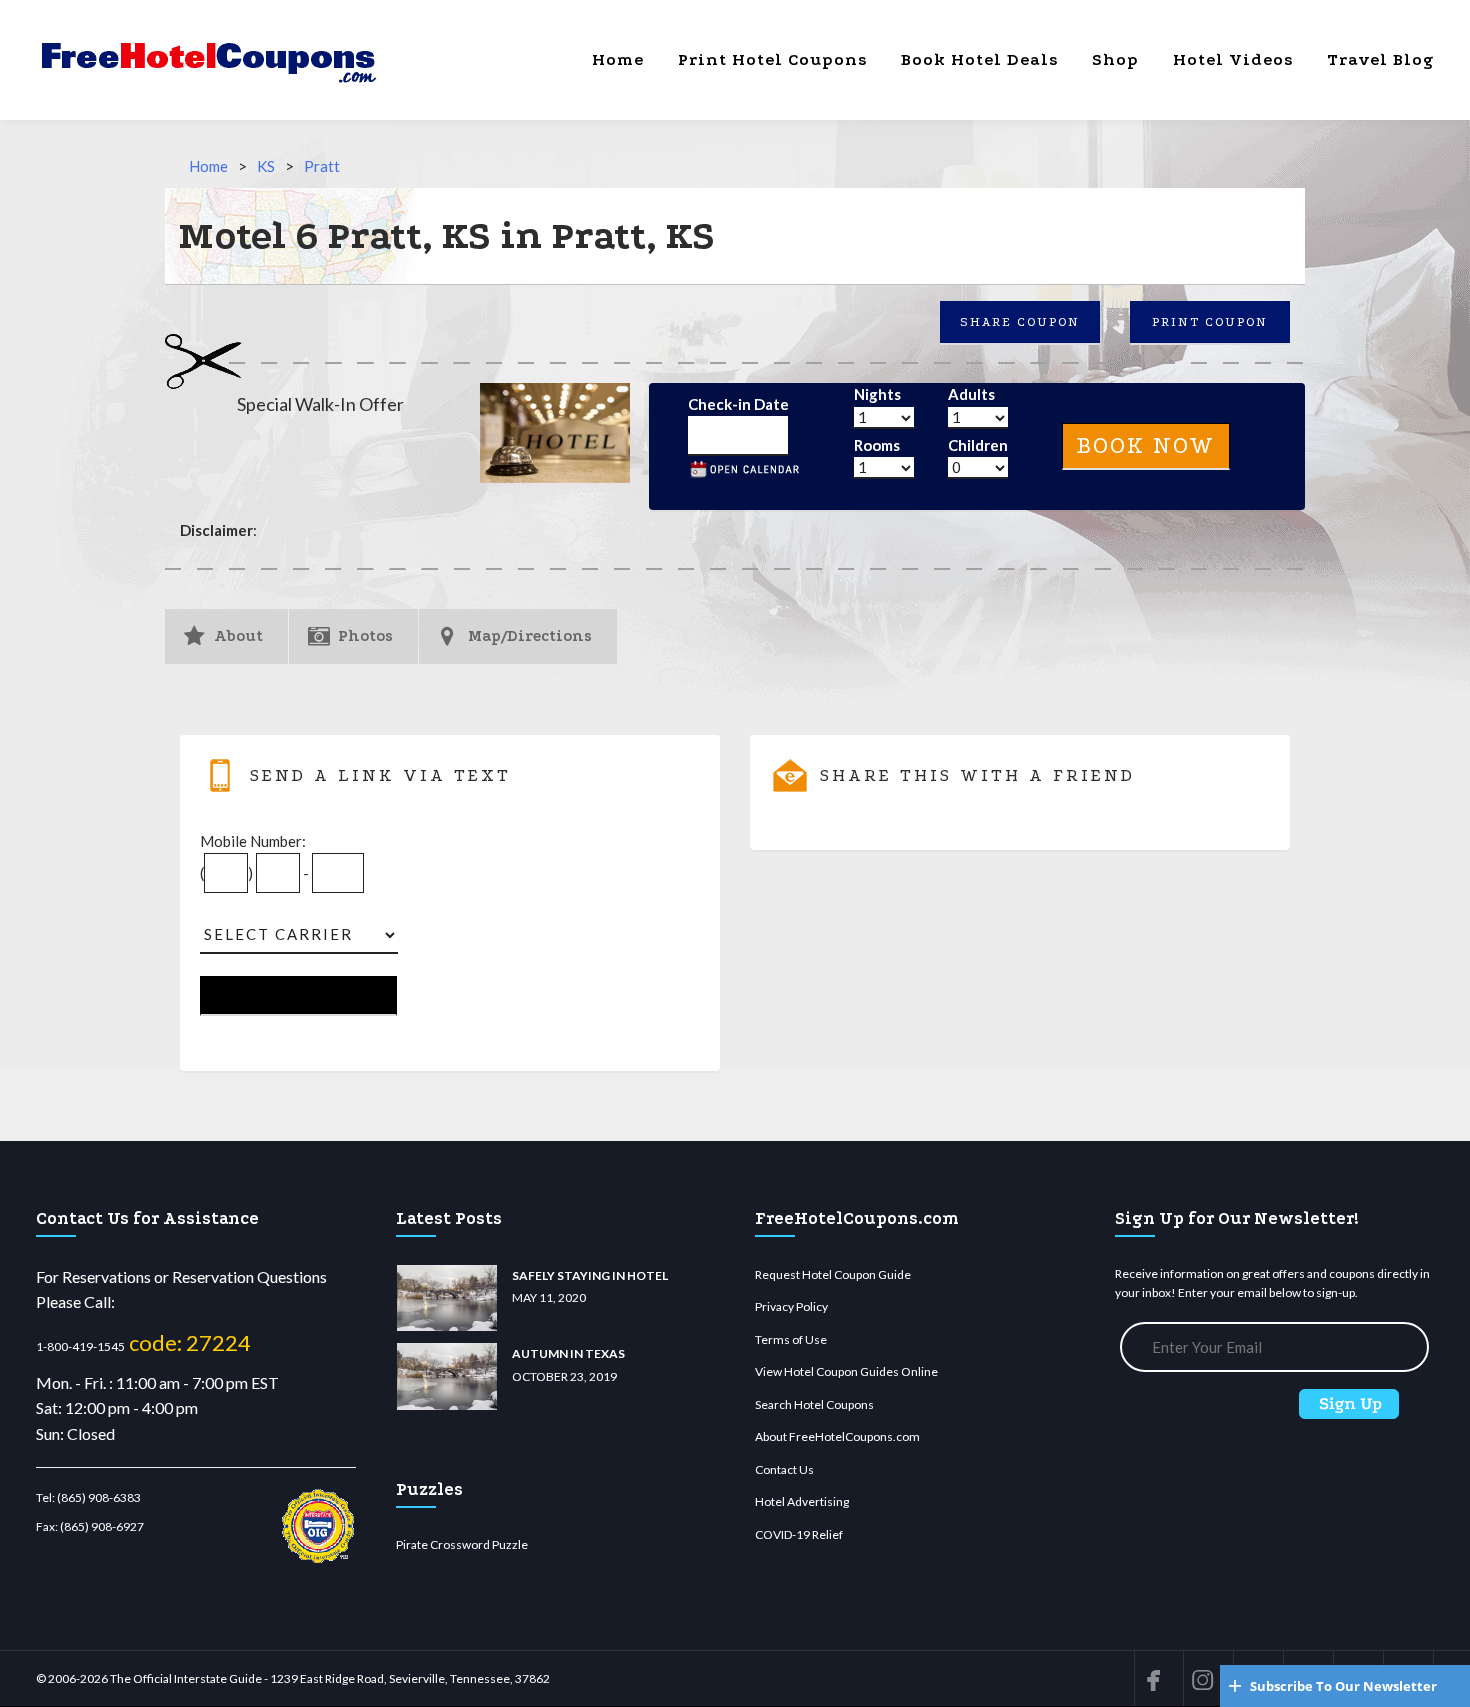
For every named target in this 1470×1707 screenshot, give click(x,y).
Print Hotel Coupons (772, 59)
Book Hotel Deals (979, 59)
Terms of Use (791, 1339)
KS (266, 166)
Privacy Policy (791, 1306)
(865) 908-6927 (102, 1526)
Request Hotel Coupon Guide (833, 1274)
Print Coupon (1210, 322)
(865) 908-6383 (99, 1497)
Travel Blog (1380, 59)
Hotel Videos (1233, 59)
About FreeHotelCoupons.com (837, 1436)
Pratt (322, 166)
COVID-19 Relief (799, 1534)
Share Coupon (1020, 322)
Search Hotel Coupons (814, 1404)
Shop (1115, 59)
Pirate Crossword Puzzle (462, 1544)
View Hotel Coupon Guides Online (846, 1371)
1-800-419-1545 (80, 1346)
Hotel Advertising (802, 1501)
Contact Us (784, 1469)
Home (618, 59)
